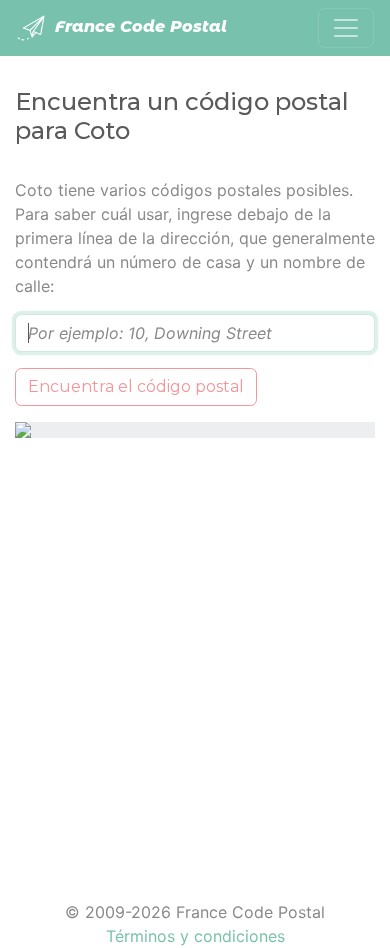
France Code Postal (138, 26)
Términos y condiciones (195, 936)
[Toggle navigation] (346, 28)
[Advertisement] (195, 657)
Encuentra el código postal (136, 386)
